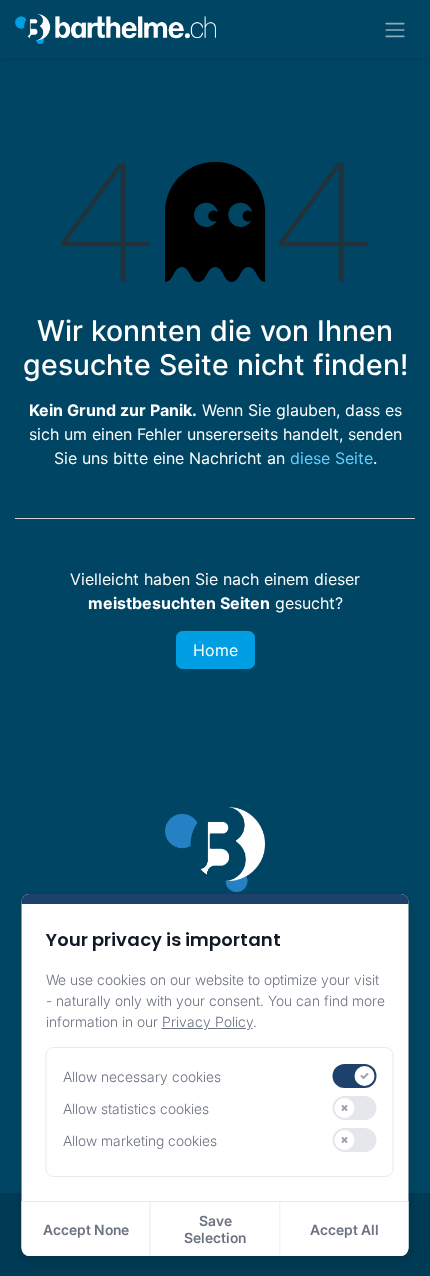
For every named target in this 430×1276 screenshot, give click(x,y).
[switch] (355, 1076)
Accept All (344, 1229)
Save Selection (215, 1229)
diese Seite (331, 458)
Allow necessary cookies (142, 1076)
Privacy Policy (207, 1021)
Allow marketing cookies (140, 1140)
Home (215, 650)
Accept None (86, 1229)
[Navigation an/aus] (395, 29)
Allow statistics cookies (136, 1108)
